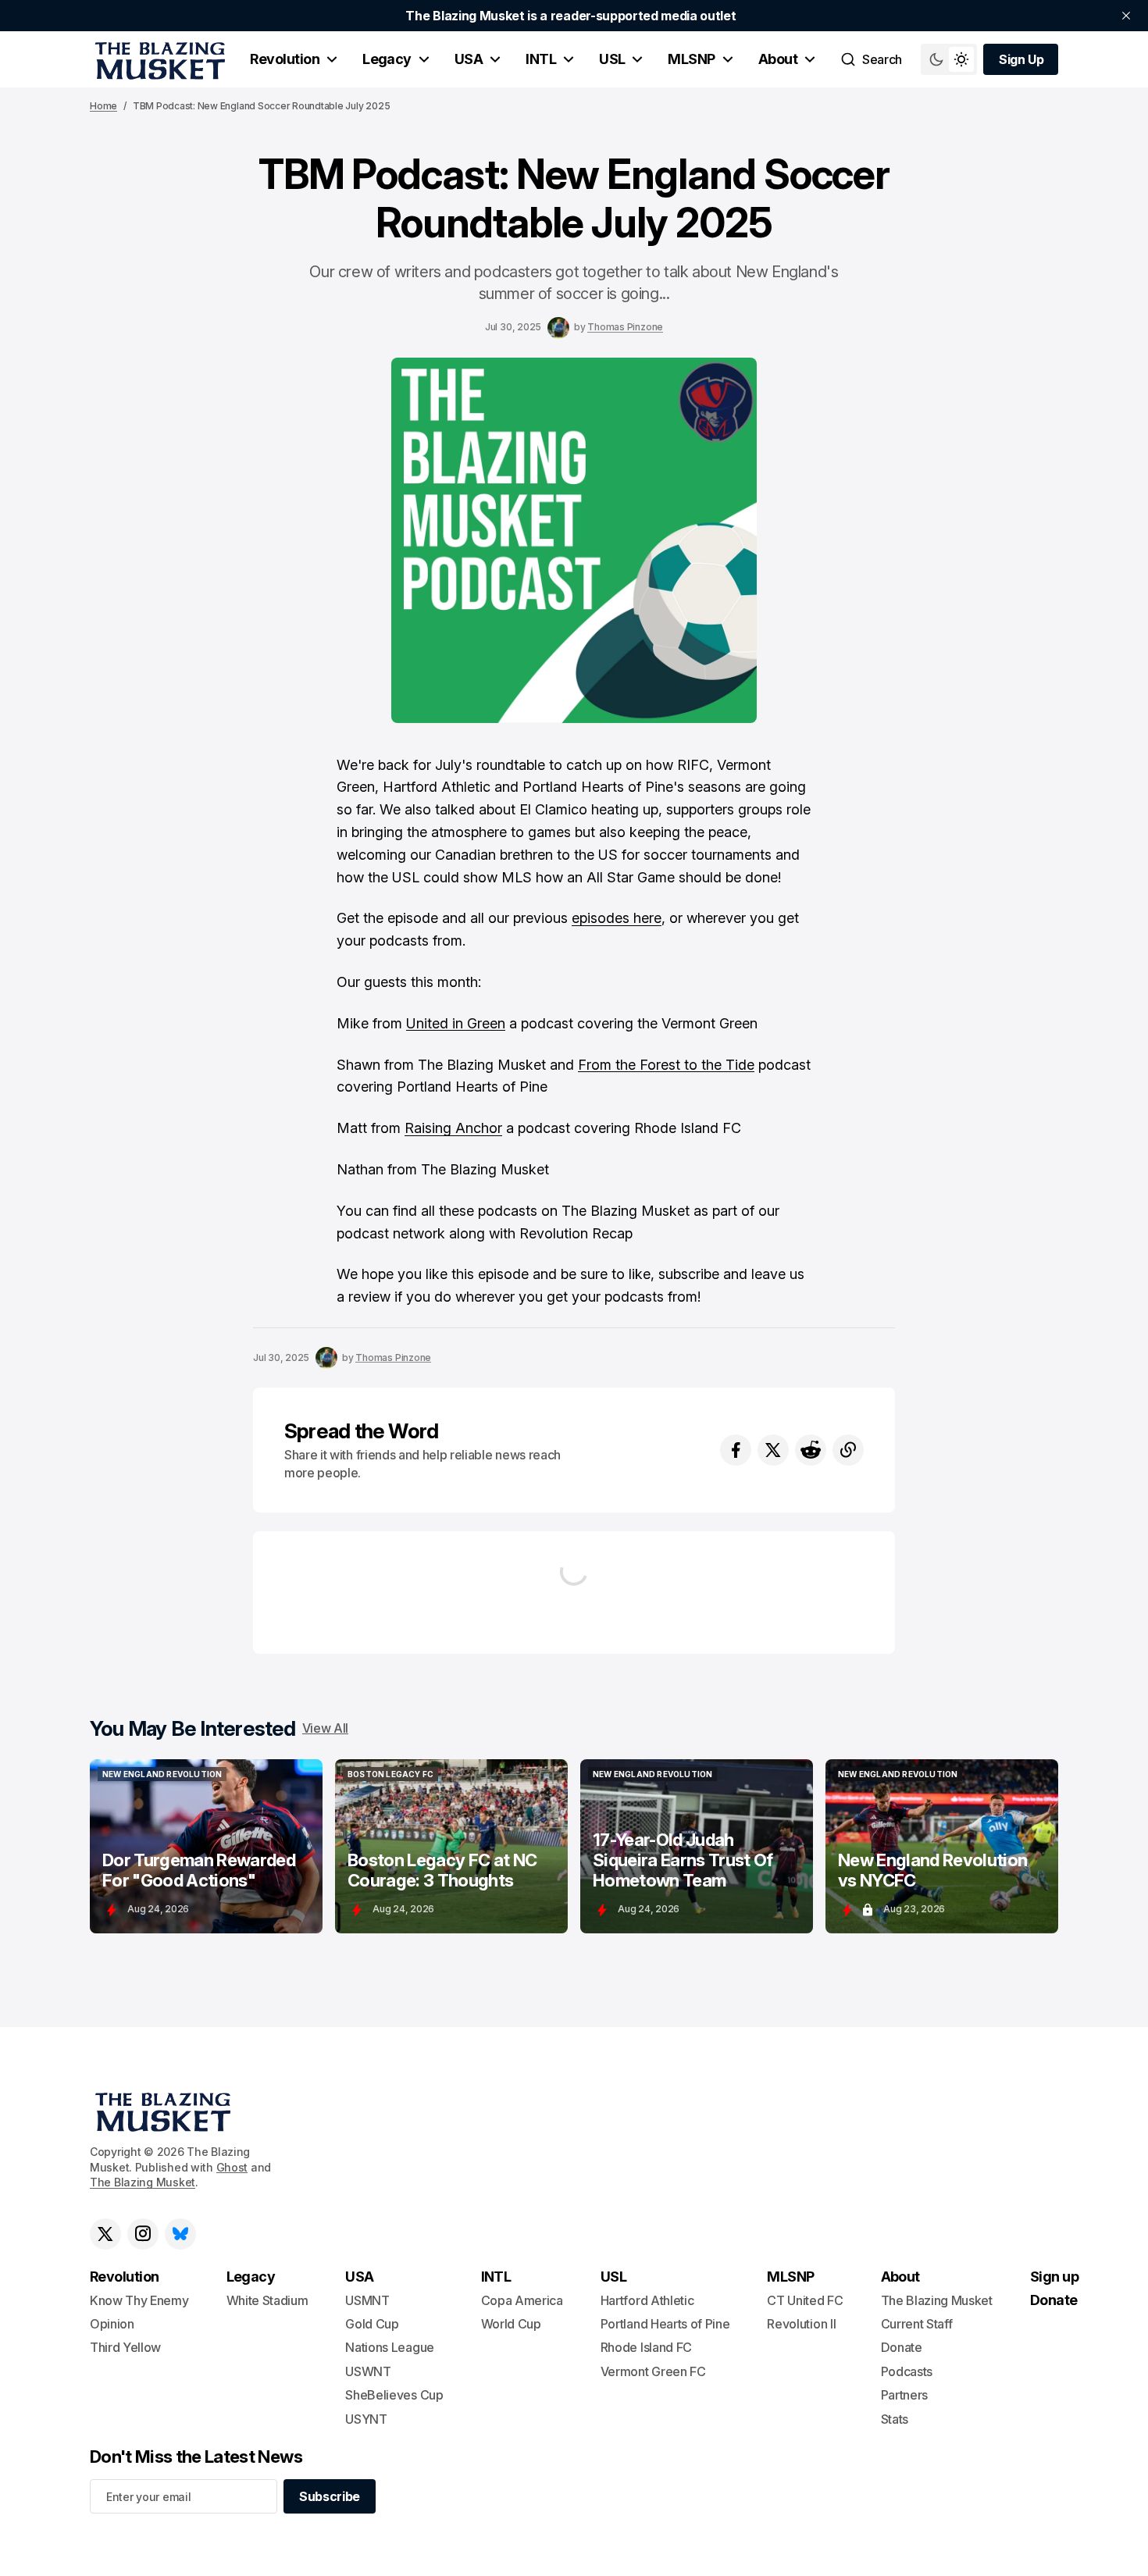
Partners (904, 2395)
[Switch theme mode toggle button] (949, 59)
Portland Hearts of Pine (665, 2324)
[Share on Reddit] (811, 1450)
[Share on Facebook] (736, 1450)
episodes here (617, 918)
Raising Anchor (453, 1128)
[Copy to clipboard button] (848, 1450)
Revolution (285, 59)
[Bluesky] (180, 2234)
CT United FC (805, 2300)
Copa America (522, 2300)
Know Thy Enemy (139, 2300)
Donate (902, 2347)
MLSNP (691, 59)
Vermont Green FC (653, 2371)
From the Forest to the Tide (666, 1065)
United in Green (456, 1023)
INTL (541, 59)
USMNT (367, 2300)
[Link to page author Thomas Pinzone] (558, 328)
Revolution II (801, 2324)
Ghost (232, 2167)
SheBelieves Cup (394, 2395)
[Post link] (206, 1846)
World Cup (511, 2324)
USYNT (366, 2419)
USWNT (368, 2371)
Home (103, 106)
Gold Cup (372, 2324)
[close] (1126, 16)
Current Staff (917, 2324)
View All (325, 1728)
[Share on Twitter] (773, 1450)
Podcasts (907, 2371)
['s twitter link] (105, 2234)
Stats (895, 2419)
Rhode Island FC (646, 2347)
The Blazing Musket (143, 2182)
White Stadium (267, 2300)
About (778, 59)
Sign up (1054, 2277)
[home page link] (157, 59)
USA (469, 59)
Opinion (112, 2324)
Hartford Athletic (647, 2300)
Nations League (390, 2347)
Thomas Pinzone (625, 327)
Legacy (387, 59)
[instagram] (143, 2234)
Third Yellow (125, 2347)
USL (612, 59)
